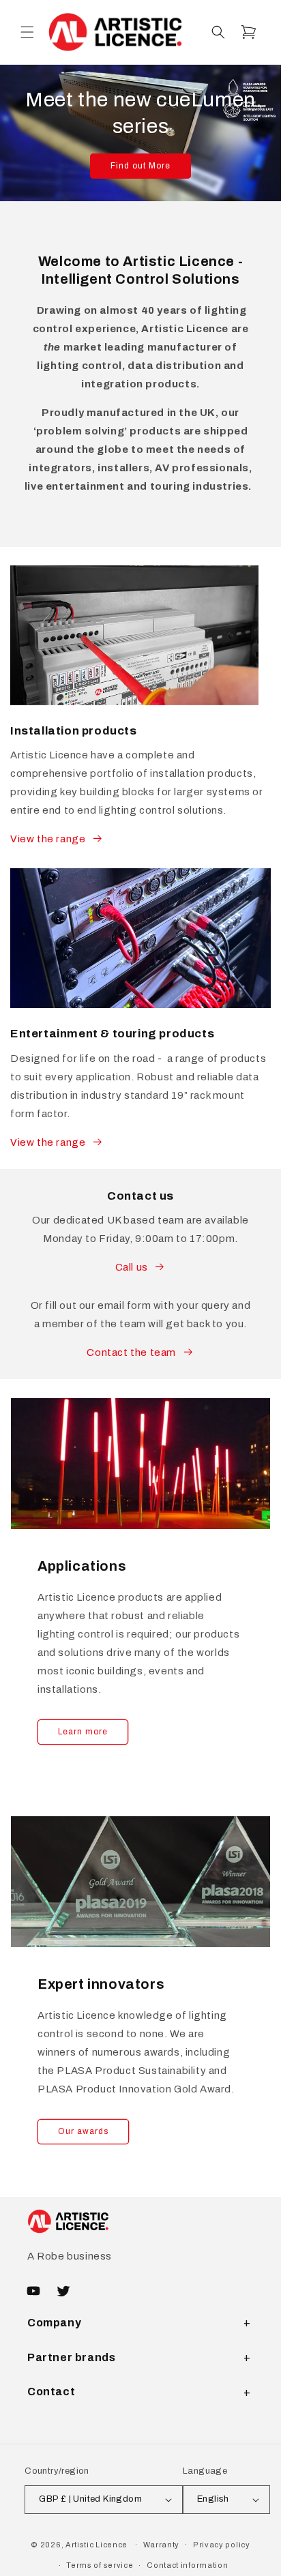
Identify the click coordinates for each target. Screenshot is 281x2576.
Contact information (187, 2565)
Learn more (83, 1732)
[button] (27, 32)
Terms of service (100, 2565)
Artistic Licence (97, 2544)
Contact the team (131, 1352)
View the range (48, 839)
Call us (132, 1267)
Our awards (83, 2131)
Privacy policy (222, 2545)
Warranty (162, 2545)
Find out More (140, 166)
